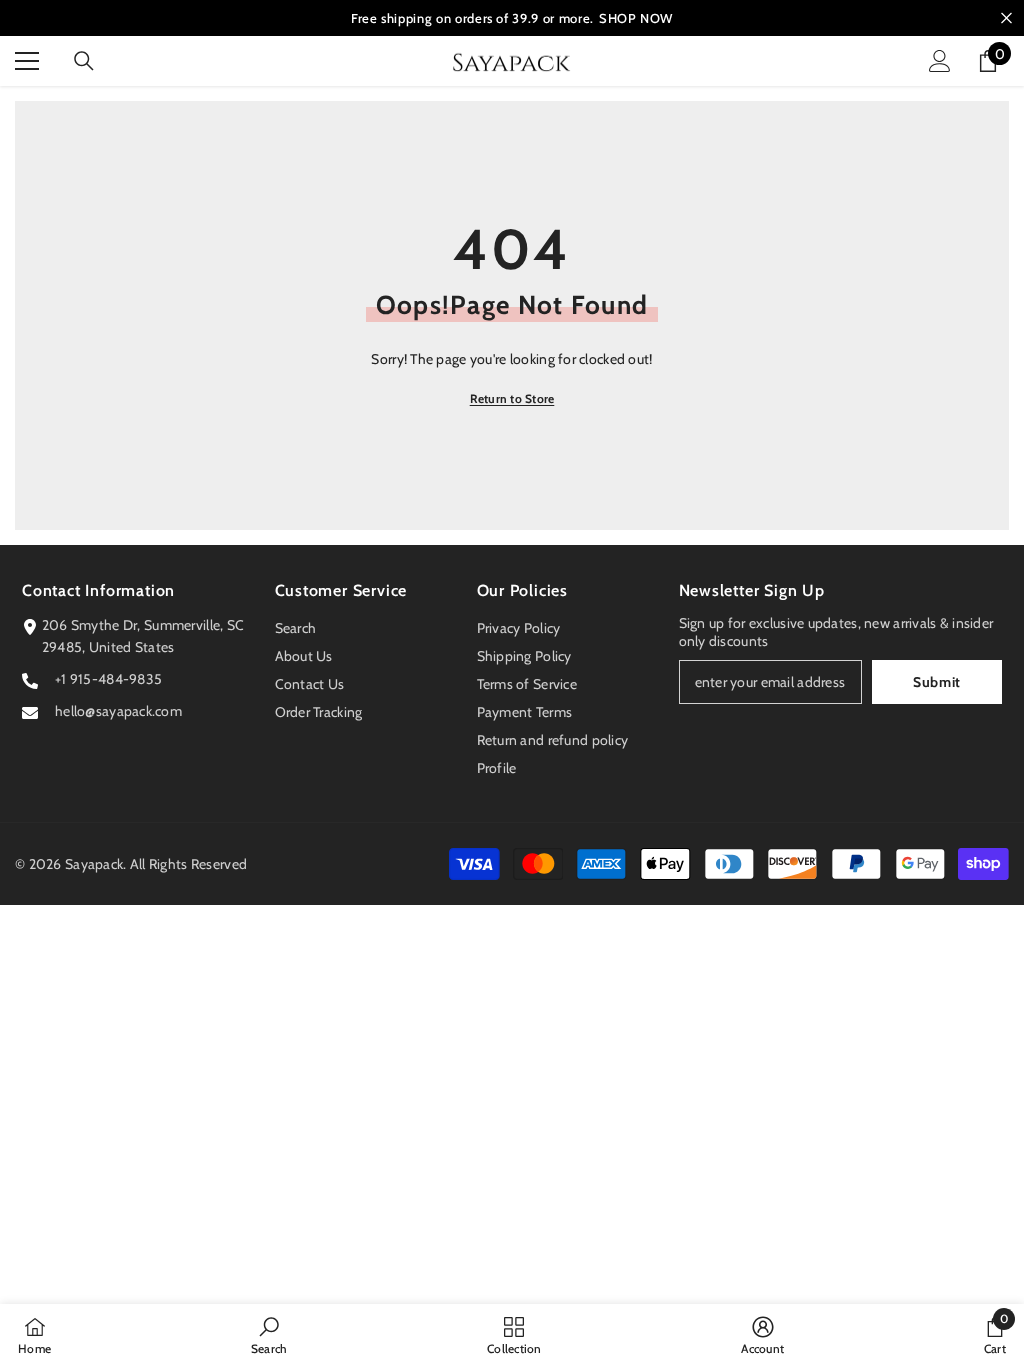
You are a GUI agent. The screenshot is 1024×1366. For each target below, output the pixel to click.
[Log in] (940, 61)
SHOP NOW (636, 18)
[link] (269, 1335)
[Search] (84, 61)
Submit (937, 682)
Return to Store (512, 398)
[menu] (27, 61)
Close (1006, 18)
